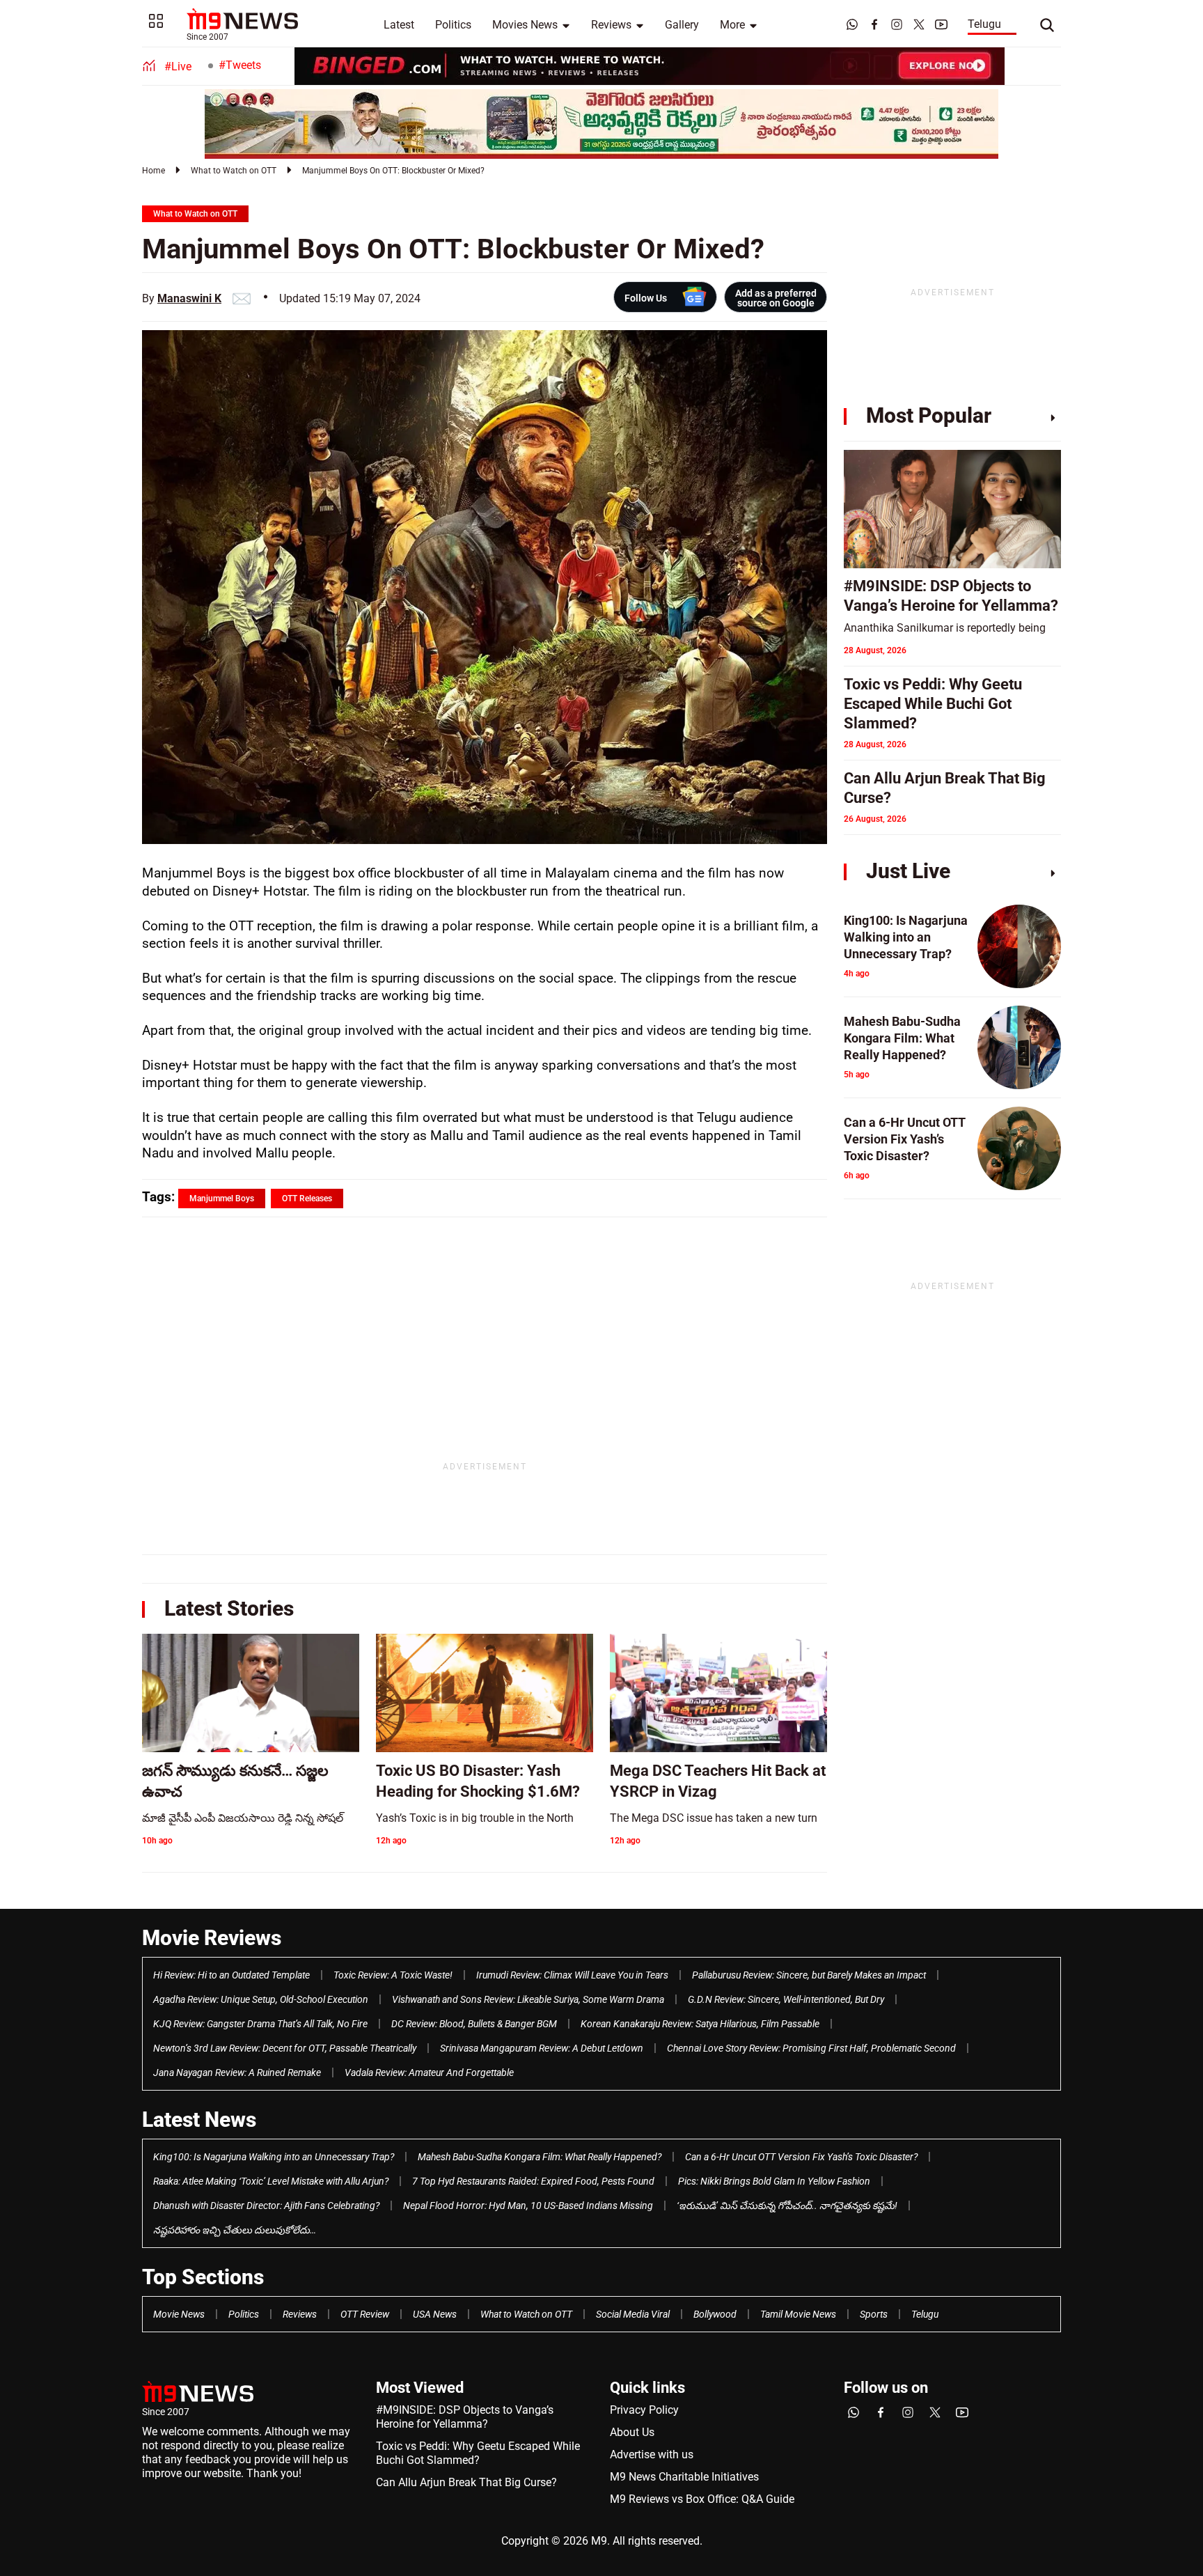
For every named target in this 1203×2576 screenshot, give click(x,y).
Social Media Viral (633, 2314)
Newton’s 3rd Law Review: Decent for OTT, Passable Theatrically (285, 2048)
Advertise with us (652, 2454)
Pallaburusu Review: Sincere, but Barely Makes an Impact (809, 1975)
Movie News (179, 2314)
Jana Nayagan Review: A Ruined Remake (237, 2072)
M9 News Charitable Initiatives (684, 2477)
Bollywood (715, 2314)
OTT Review (365, 2314)
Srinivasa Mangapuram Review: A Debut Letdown (542, 2048)
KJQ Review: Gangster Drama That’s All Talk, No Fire (260, 2024)
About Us (632, 2432)
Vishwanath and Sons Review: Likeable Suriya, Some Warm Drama (528, 1999)
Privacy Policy (644, 2410)
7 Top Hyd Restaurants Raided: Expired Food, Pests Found (533, 2181)
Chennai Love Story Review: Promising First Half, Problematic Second (811, 2048)
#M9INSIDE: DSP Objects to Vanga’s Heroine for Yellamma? (465, 2417)
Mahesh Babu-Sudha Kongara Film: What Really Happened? (540, 2157)
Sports (874, 2314)
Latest (399, 25)
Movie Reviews (212, 1938)
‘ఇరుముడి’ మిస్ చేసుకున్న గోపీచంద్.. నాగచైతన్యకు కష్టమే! (787, 2206)
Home (154, 171)
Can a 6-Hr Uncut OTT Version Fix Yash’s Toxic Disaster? (801, 2157)
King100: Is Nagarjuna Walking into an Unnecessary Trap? (274, 2157)
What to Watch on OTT (234, 171)
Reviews (611, 25)
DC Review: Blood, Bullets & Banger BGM (474, 2024)
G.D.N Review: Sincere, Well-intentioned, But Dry (786, 1999)
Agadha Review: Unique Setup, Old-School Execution (261, 1999)
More (732, 25)
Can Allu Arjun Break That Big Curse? (466, 2482)
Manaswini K (189, 298)
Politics (453, 25)
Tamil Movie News (798, 2314)
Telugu (984, 24)
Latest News (199, 2120)
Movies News (525, 25)
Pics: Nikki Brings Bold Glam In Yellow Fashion (774, 2181)
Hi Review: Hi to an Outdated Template (231, 1975)
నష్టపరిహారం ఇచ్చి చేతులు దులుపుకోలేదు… (235, 2230)
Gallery (682, 25)
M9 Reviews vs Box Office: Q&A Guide (702, 2499)
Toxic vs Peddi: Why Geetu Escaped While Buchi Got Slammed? (478, 2453)
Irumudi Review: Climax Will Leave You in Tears (572, 1975)
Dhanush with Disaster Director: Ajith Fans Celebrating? (266, 2206)
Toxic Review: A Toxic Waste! (393, 1975)
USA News (435, 2314)
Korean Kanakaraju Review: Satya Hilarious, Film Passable (700, 2024)
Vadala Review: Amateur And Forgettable (429, 2072)
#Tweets (240, 65)
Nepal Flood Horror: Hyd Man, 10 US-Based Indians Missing (528, 2206)
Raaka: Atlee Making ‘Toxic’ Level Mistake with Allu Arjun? (271, 2181)
